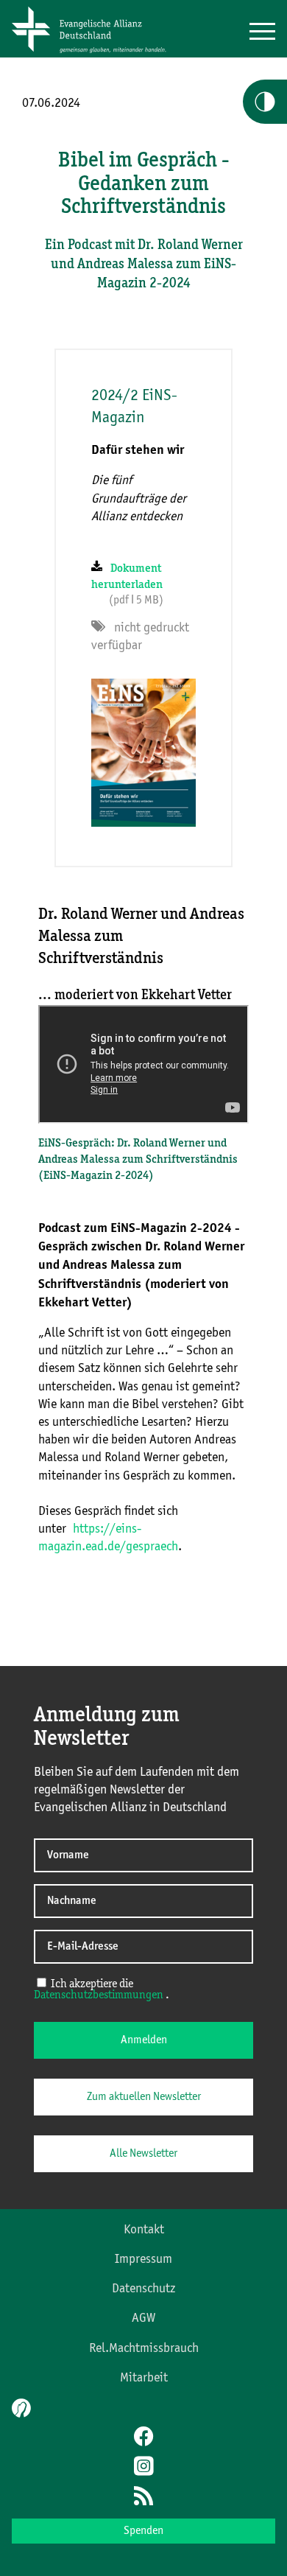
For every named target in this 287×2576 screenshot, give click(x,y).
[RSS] (143, 2497)
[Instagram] (143, 2468)
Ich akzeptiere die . (102, 1990)
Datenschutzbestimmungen (99, 1995)
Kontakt (144, 2230)
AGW (143, 2318)
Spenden (143, 2531)
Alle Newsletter (143, 2154)
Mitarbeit (144, 2378)
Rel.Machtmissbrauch (144, 2348)
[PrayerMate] (20, 2408)
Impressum (143, 2259)
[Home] (94, 54)
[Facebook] (143, 2438)
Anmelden (144, 2040)
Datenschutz (143, 2289)
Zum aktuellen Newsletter (144, 2097)
